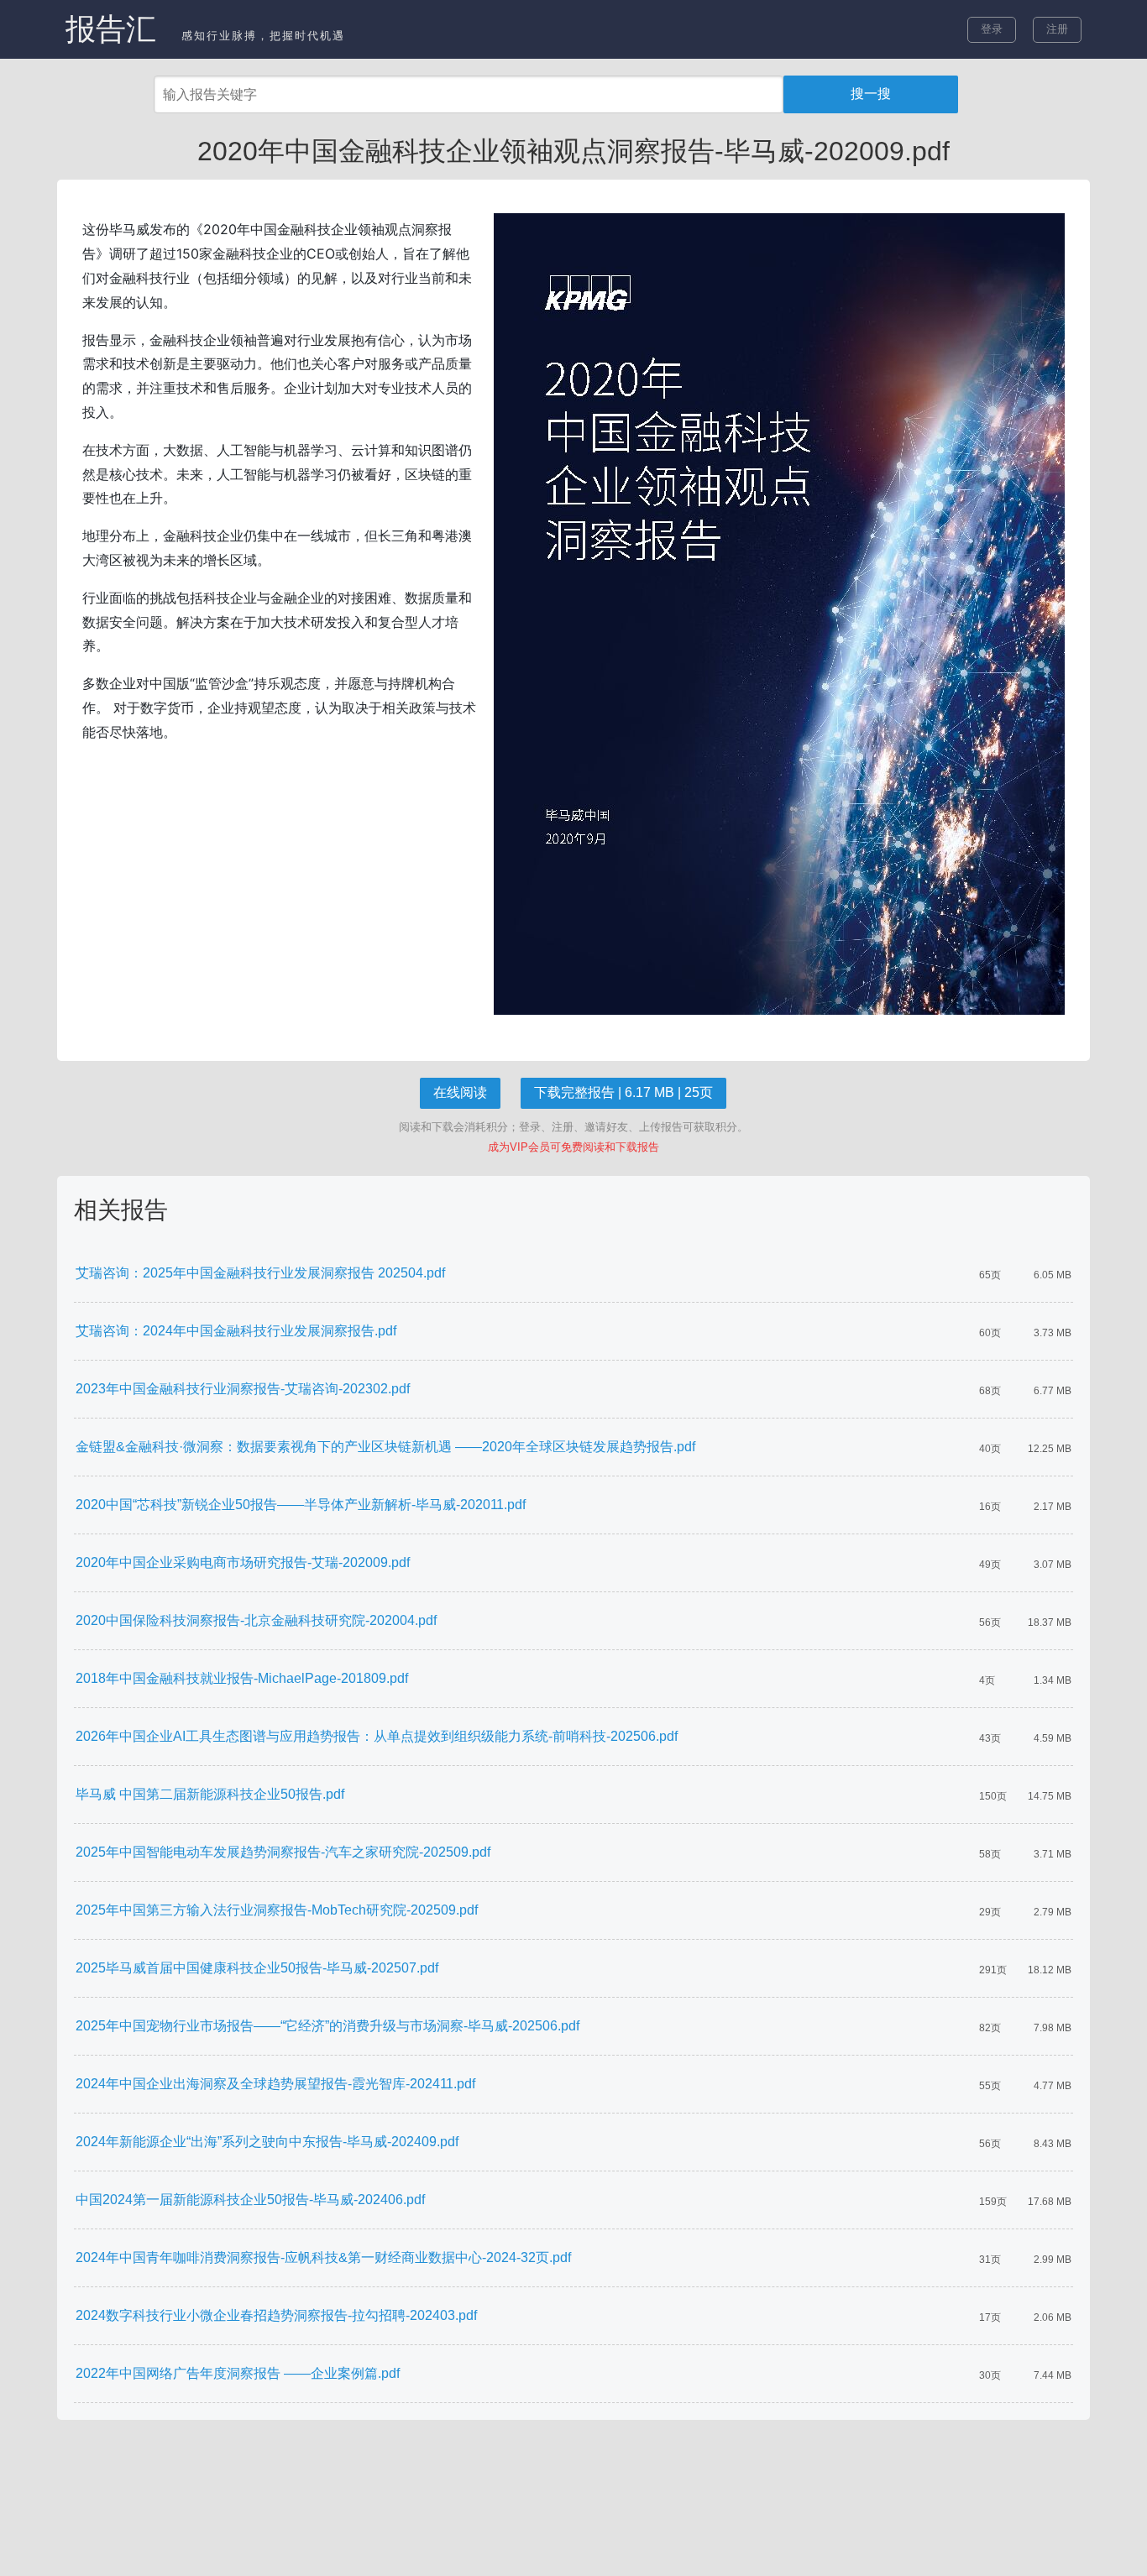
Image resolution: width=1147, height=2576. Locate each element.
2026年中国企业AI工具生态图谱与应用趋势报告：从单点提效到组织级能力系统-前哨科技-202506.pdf (377, 1736)
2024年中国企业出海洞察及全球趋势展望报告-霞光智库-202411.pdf (275, 2084)
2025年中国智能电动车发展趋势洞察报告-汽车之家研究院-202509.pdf (283, 1852)
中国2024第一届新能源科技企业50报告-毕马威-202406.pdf (250, 2200)
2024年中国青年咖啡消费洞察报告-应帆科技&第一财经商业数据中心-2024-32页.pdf (323, 2257)
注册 (1057, 29)
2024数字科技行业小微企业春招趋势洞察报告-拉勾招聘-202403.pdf (276, 2315)
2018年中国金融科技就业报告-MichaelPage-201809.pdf (242, 1678)
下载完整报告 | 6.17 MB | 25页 (623, 1092)
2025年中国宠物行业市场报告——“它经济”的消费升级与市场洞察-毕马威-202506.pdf (327, 2026)
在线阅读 (460, 1092)
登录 (992, 29)
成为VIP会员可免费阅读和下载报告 (573, 1147)
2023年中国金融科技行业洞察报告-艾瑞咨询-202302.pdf (243, 1389)
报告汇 (111, 29)
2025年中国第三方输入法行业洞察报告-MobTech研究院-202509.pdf (277, 1910)
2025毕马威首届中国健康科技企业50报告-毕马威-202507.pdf (257, 1968)
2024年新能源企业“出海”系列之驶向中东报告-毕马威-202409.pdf (267, 2142)
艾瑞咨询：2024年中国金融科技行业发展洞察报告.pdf (236, 1331)
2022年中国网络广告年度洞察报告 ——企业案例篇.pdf (238, 2373)
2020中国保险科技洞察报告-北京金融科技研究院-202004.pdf (256, 1620)
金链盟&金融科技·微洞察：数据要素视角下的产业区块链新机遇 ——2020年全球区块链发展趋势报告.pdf (385, 1447)
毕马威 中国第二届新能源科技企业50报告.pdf (210, 1794)
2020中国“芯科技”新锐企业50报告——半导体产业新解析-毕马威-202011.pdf (301, 1505)
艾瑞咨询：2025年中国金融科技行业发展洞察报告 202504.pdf (260, 1273)
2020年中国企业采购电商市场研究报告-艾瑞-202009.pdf (243, 1562)
